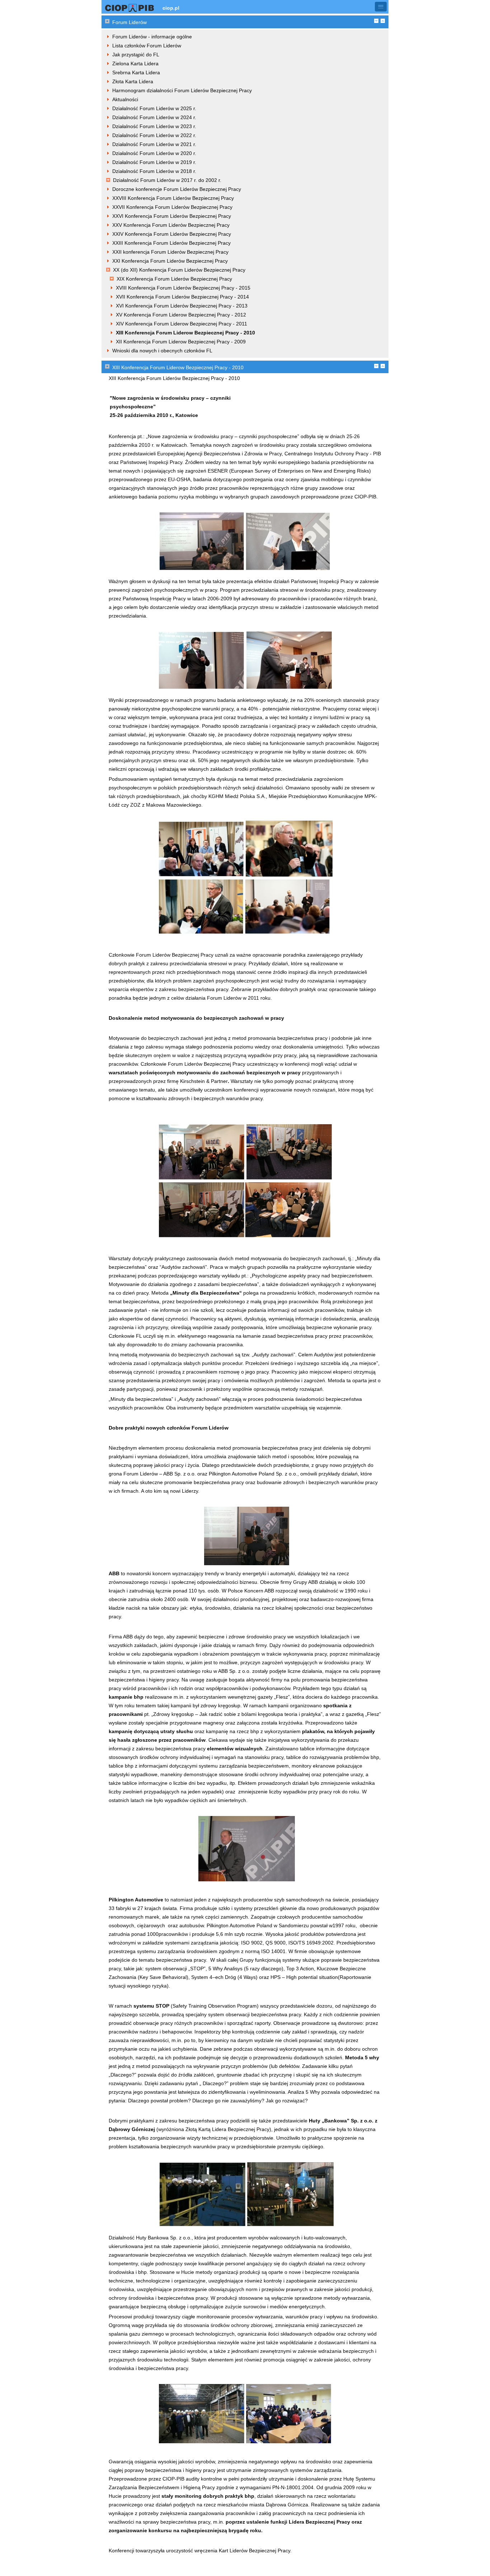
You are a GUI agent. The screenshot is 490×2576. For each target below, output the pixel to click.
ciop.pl (171, 8)
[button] (381, 7)
